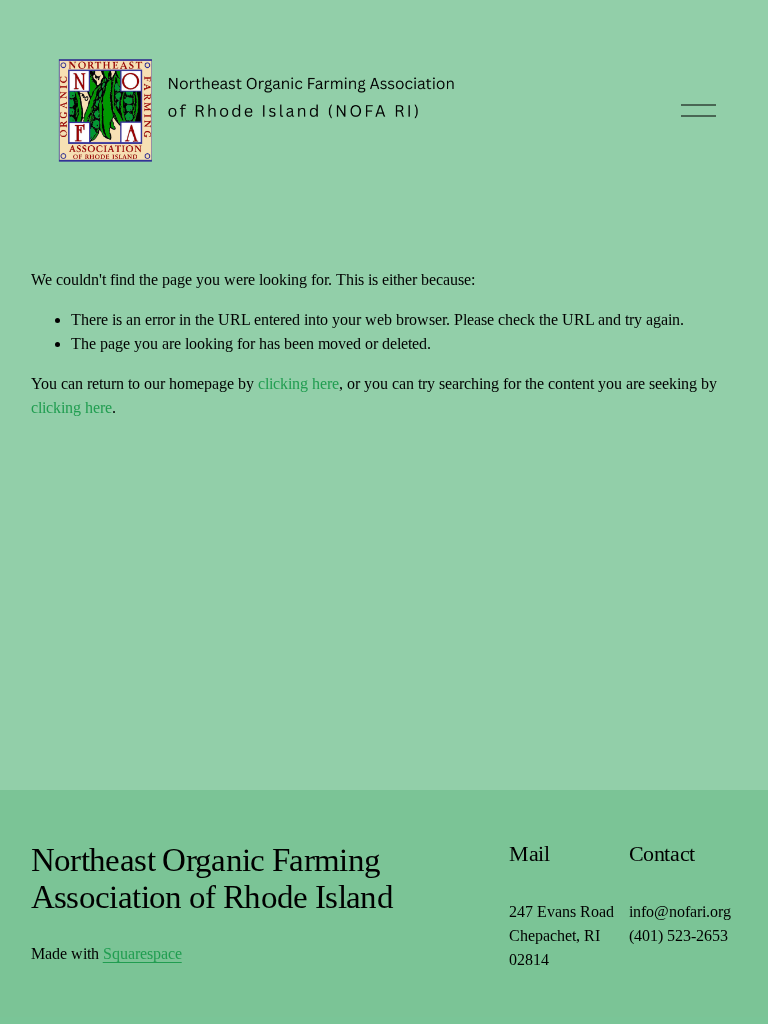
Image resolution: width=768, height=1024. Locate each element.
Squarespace (142, 953)
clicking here (298, 383)
